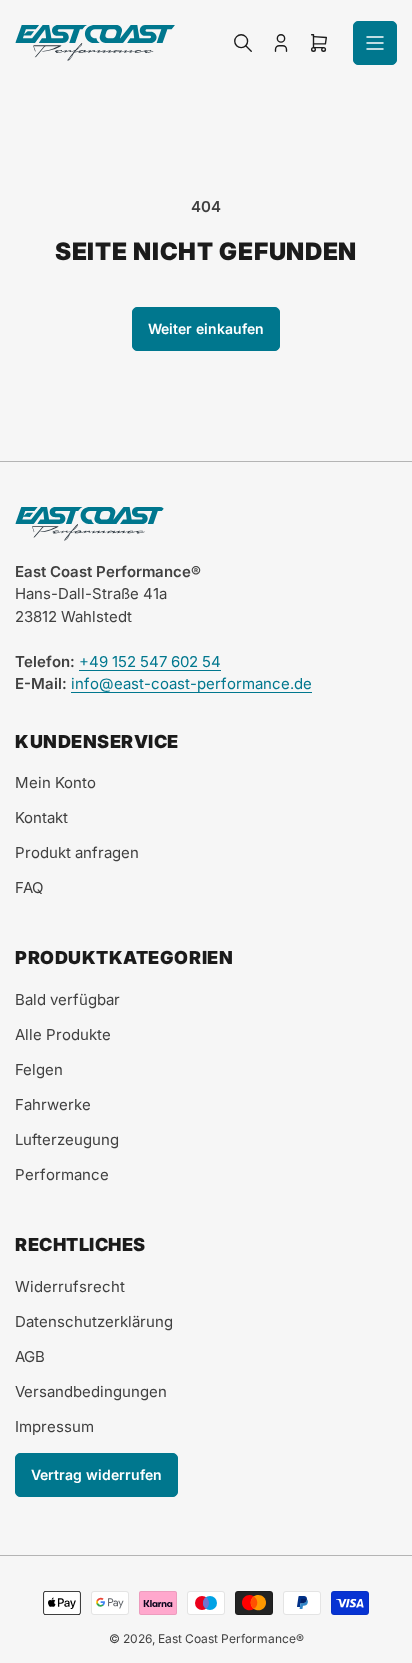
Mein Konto (55, 782)
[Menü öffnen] (375, 43)
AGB (30, 1356)
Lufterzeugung (67, 1139)
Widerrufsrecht (70, 1286)
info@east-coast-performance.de (191, 683)
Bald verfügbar (67, 999)
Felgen (39, 1069)
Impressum (54, 1426)
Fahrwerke (53, 1104)
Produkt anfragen (77, 852)
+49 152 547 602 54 (150, 661)
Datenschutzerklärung (94, 1321)
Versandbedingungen (91, 1391)
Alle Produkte (63, 1034)
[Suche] (243, 43)
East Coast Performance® (231, 1638)
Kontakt (41, 817)
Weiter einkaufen (206, 328)
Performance (62, 1174)
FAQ (29, 887)
